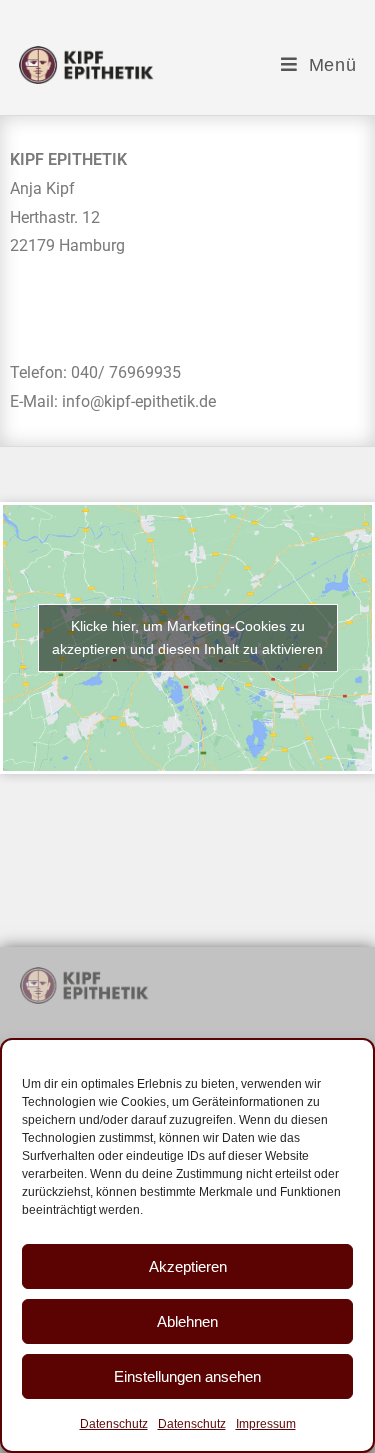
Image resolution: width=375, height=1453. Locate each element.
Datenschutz (114, 1424)
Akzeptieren (188, 1266)
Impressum (266, 1424)
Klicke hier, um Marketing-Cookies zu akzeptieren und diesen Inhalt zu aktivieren (187, 637)
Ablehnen (187, 1321)
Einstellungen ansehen (187, 1376)
